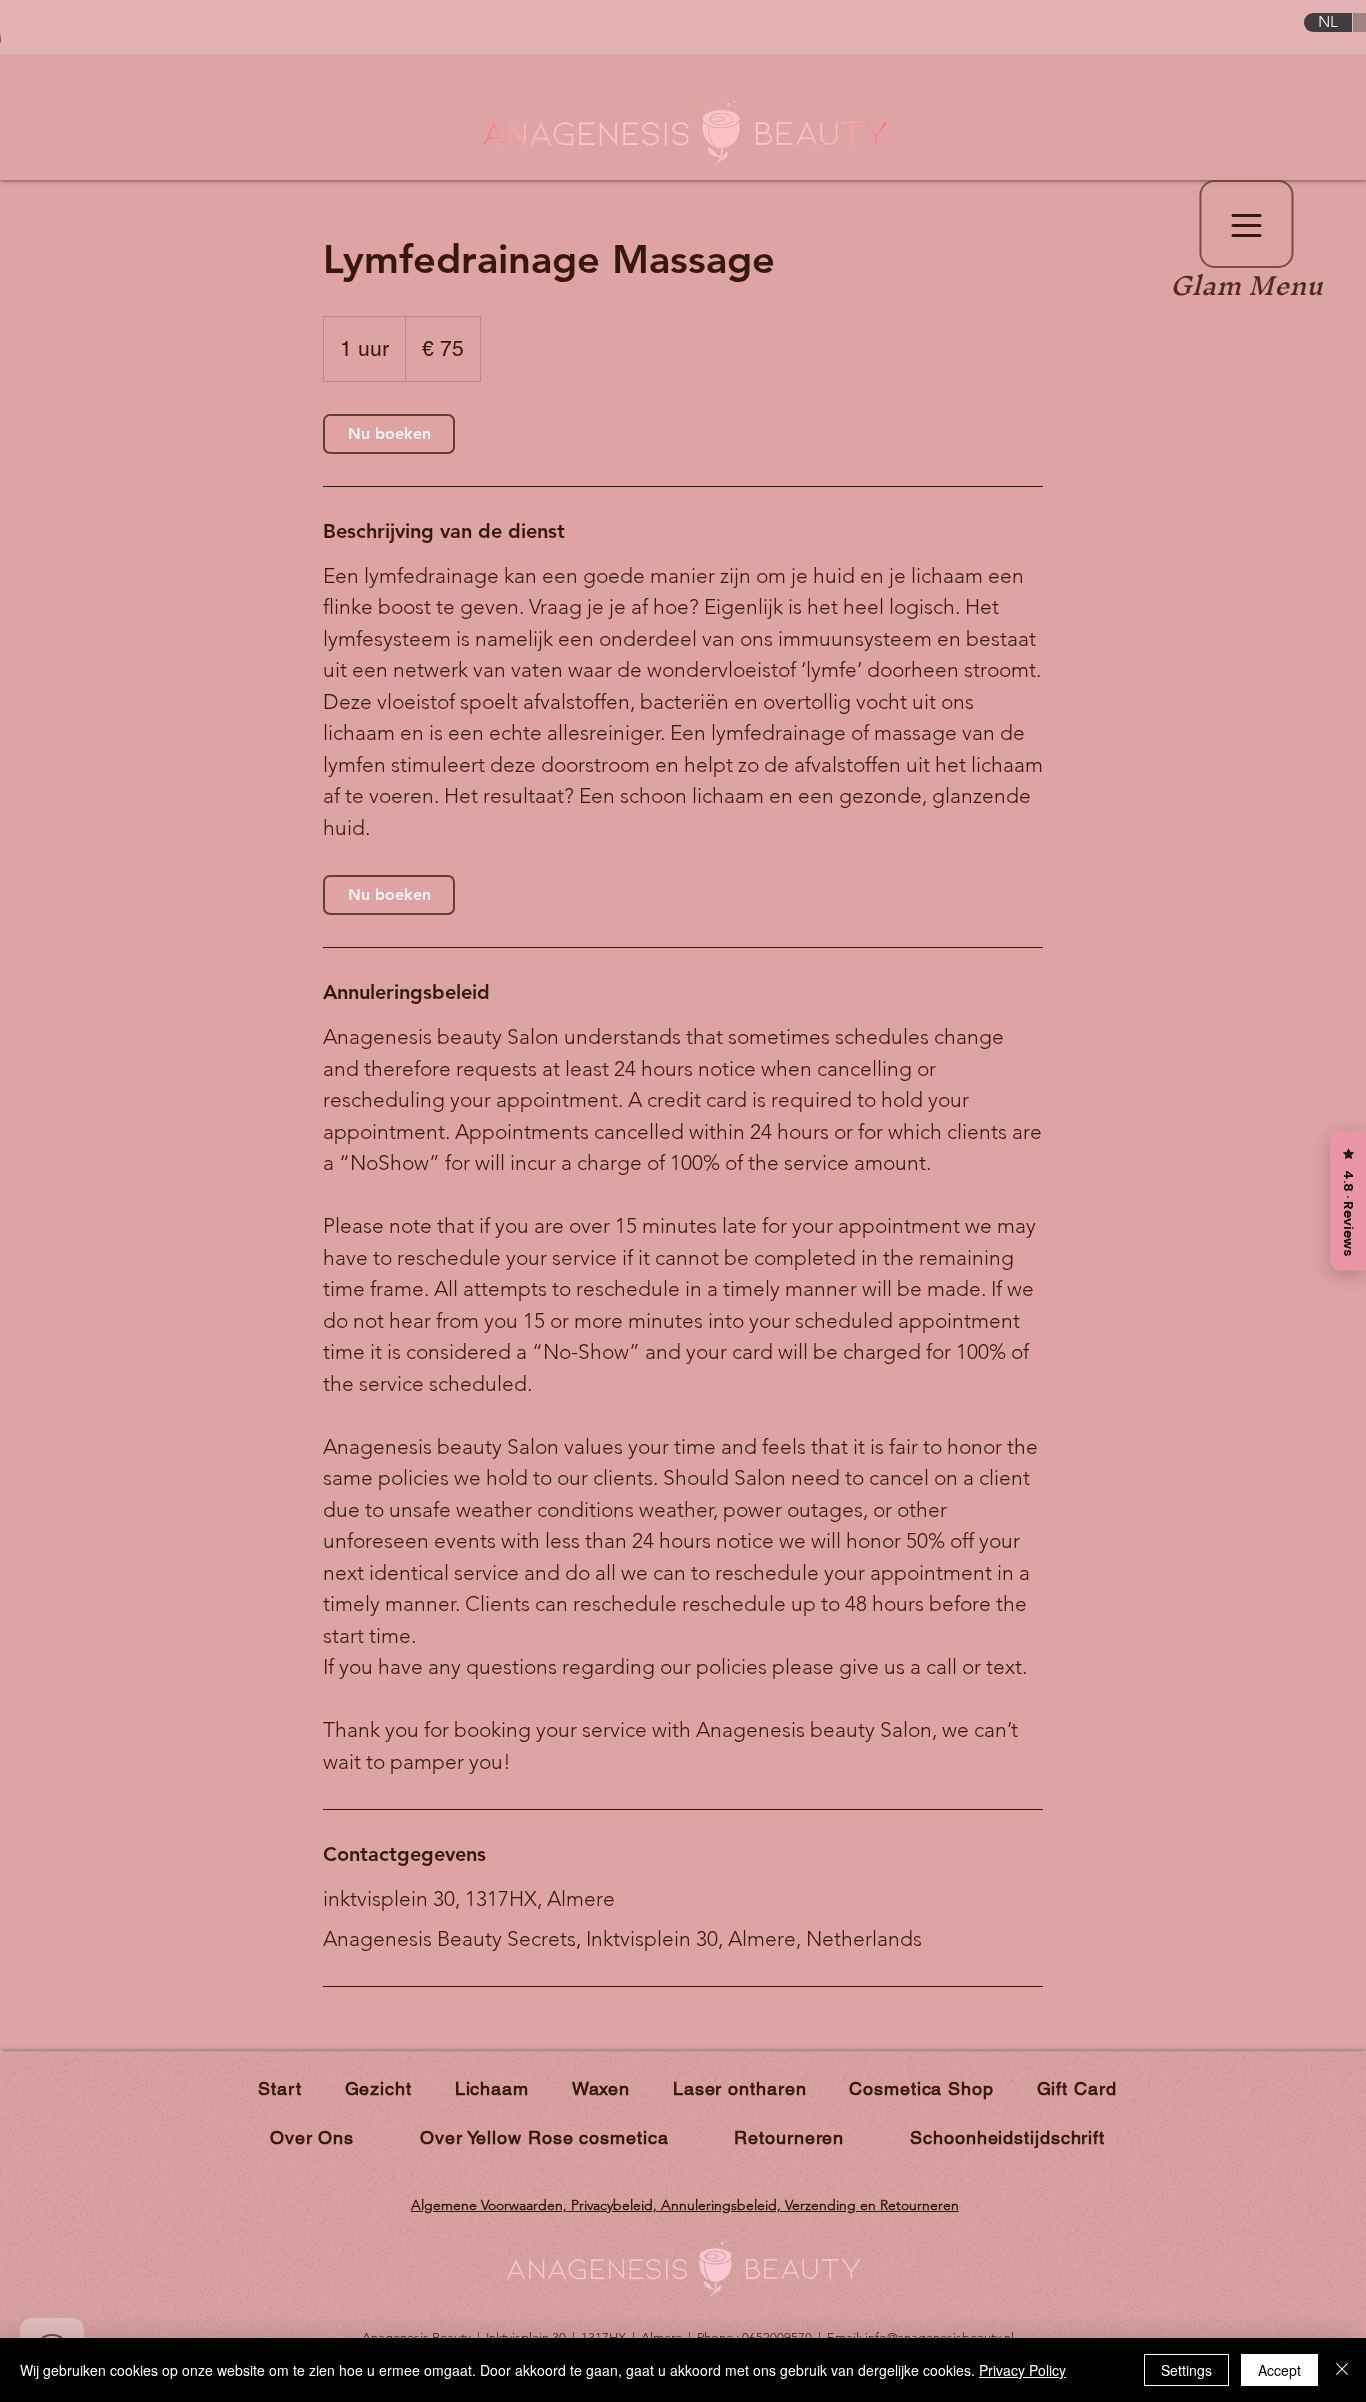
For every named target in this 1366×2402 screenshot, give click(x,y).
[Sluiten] (1342, 2370)
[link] (389, 434)
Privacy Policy (1022, 2370)
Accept (1279, 2370)
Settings (1186, 2370)
